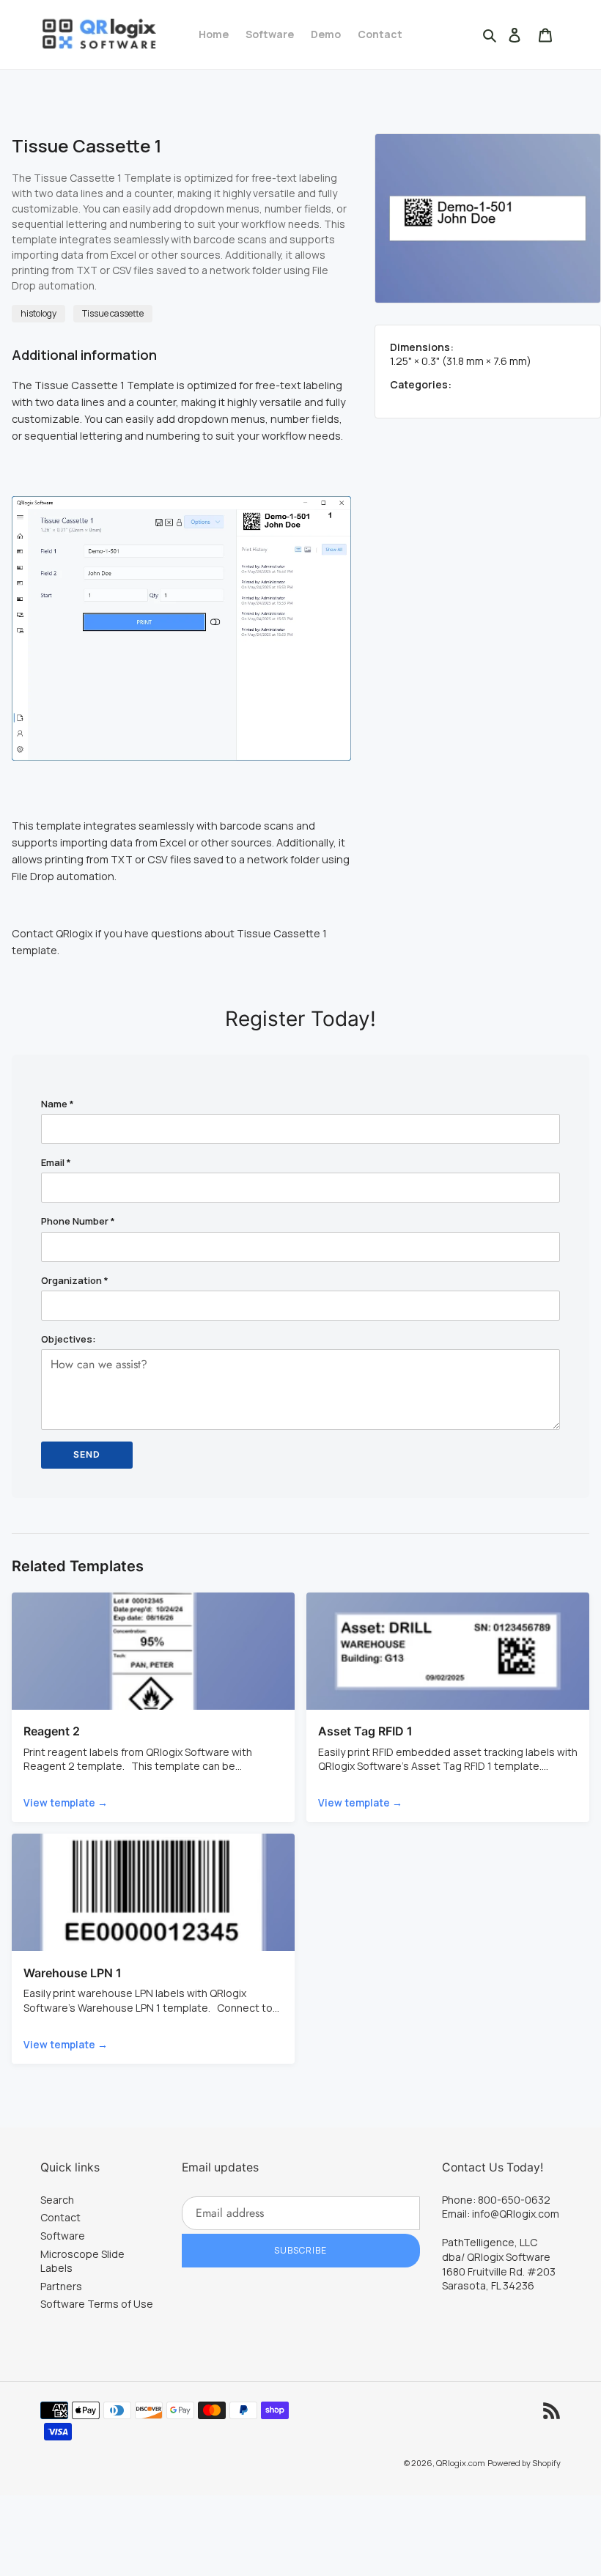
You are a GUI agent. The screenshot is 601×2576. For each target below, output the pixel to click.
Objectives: (69, 1339)
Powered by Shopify (524, 2463)
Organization (75, 1280)
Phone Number (78, 1221)
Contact (60, 2217)
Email (56, 1162)
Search (57, 2200)
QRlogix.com (461, 2463)
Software (63, 2236)
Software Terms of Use (97, 2304)
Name (58, 1104)
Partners (61, 2286)
